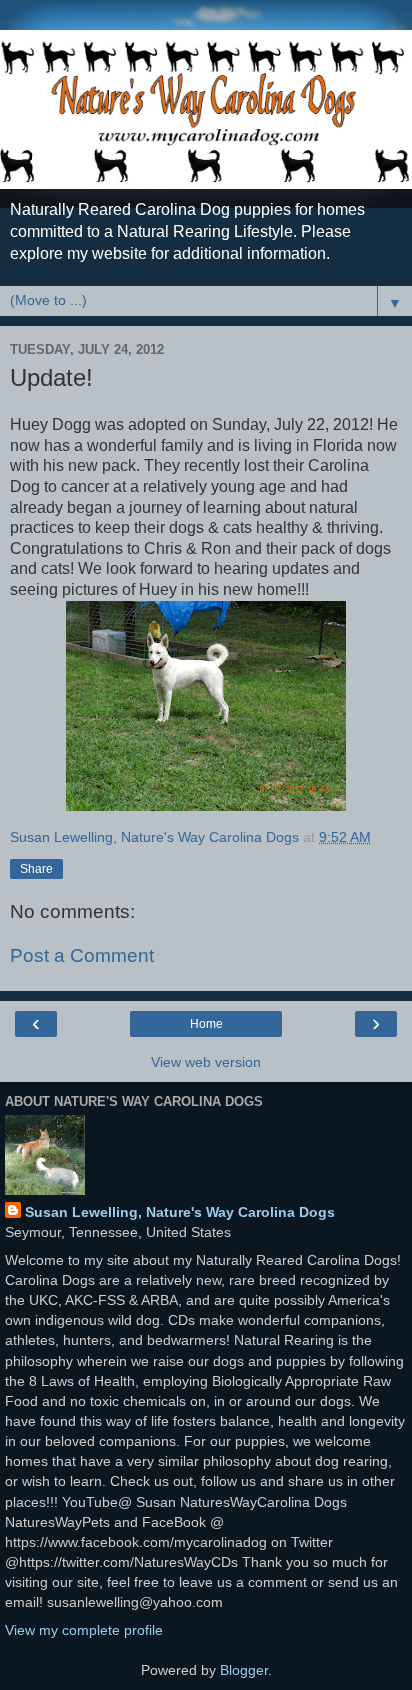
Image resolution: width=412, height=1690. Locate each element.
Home (206, 1024)
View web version (206, 1062)
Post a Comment (82, 955)
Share (36, 869)
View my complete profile (84, 1630)
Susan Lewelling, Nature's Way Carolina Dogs (180, 1212)
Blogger (244, 1670)
